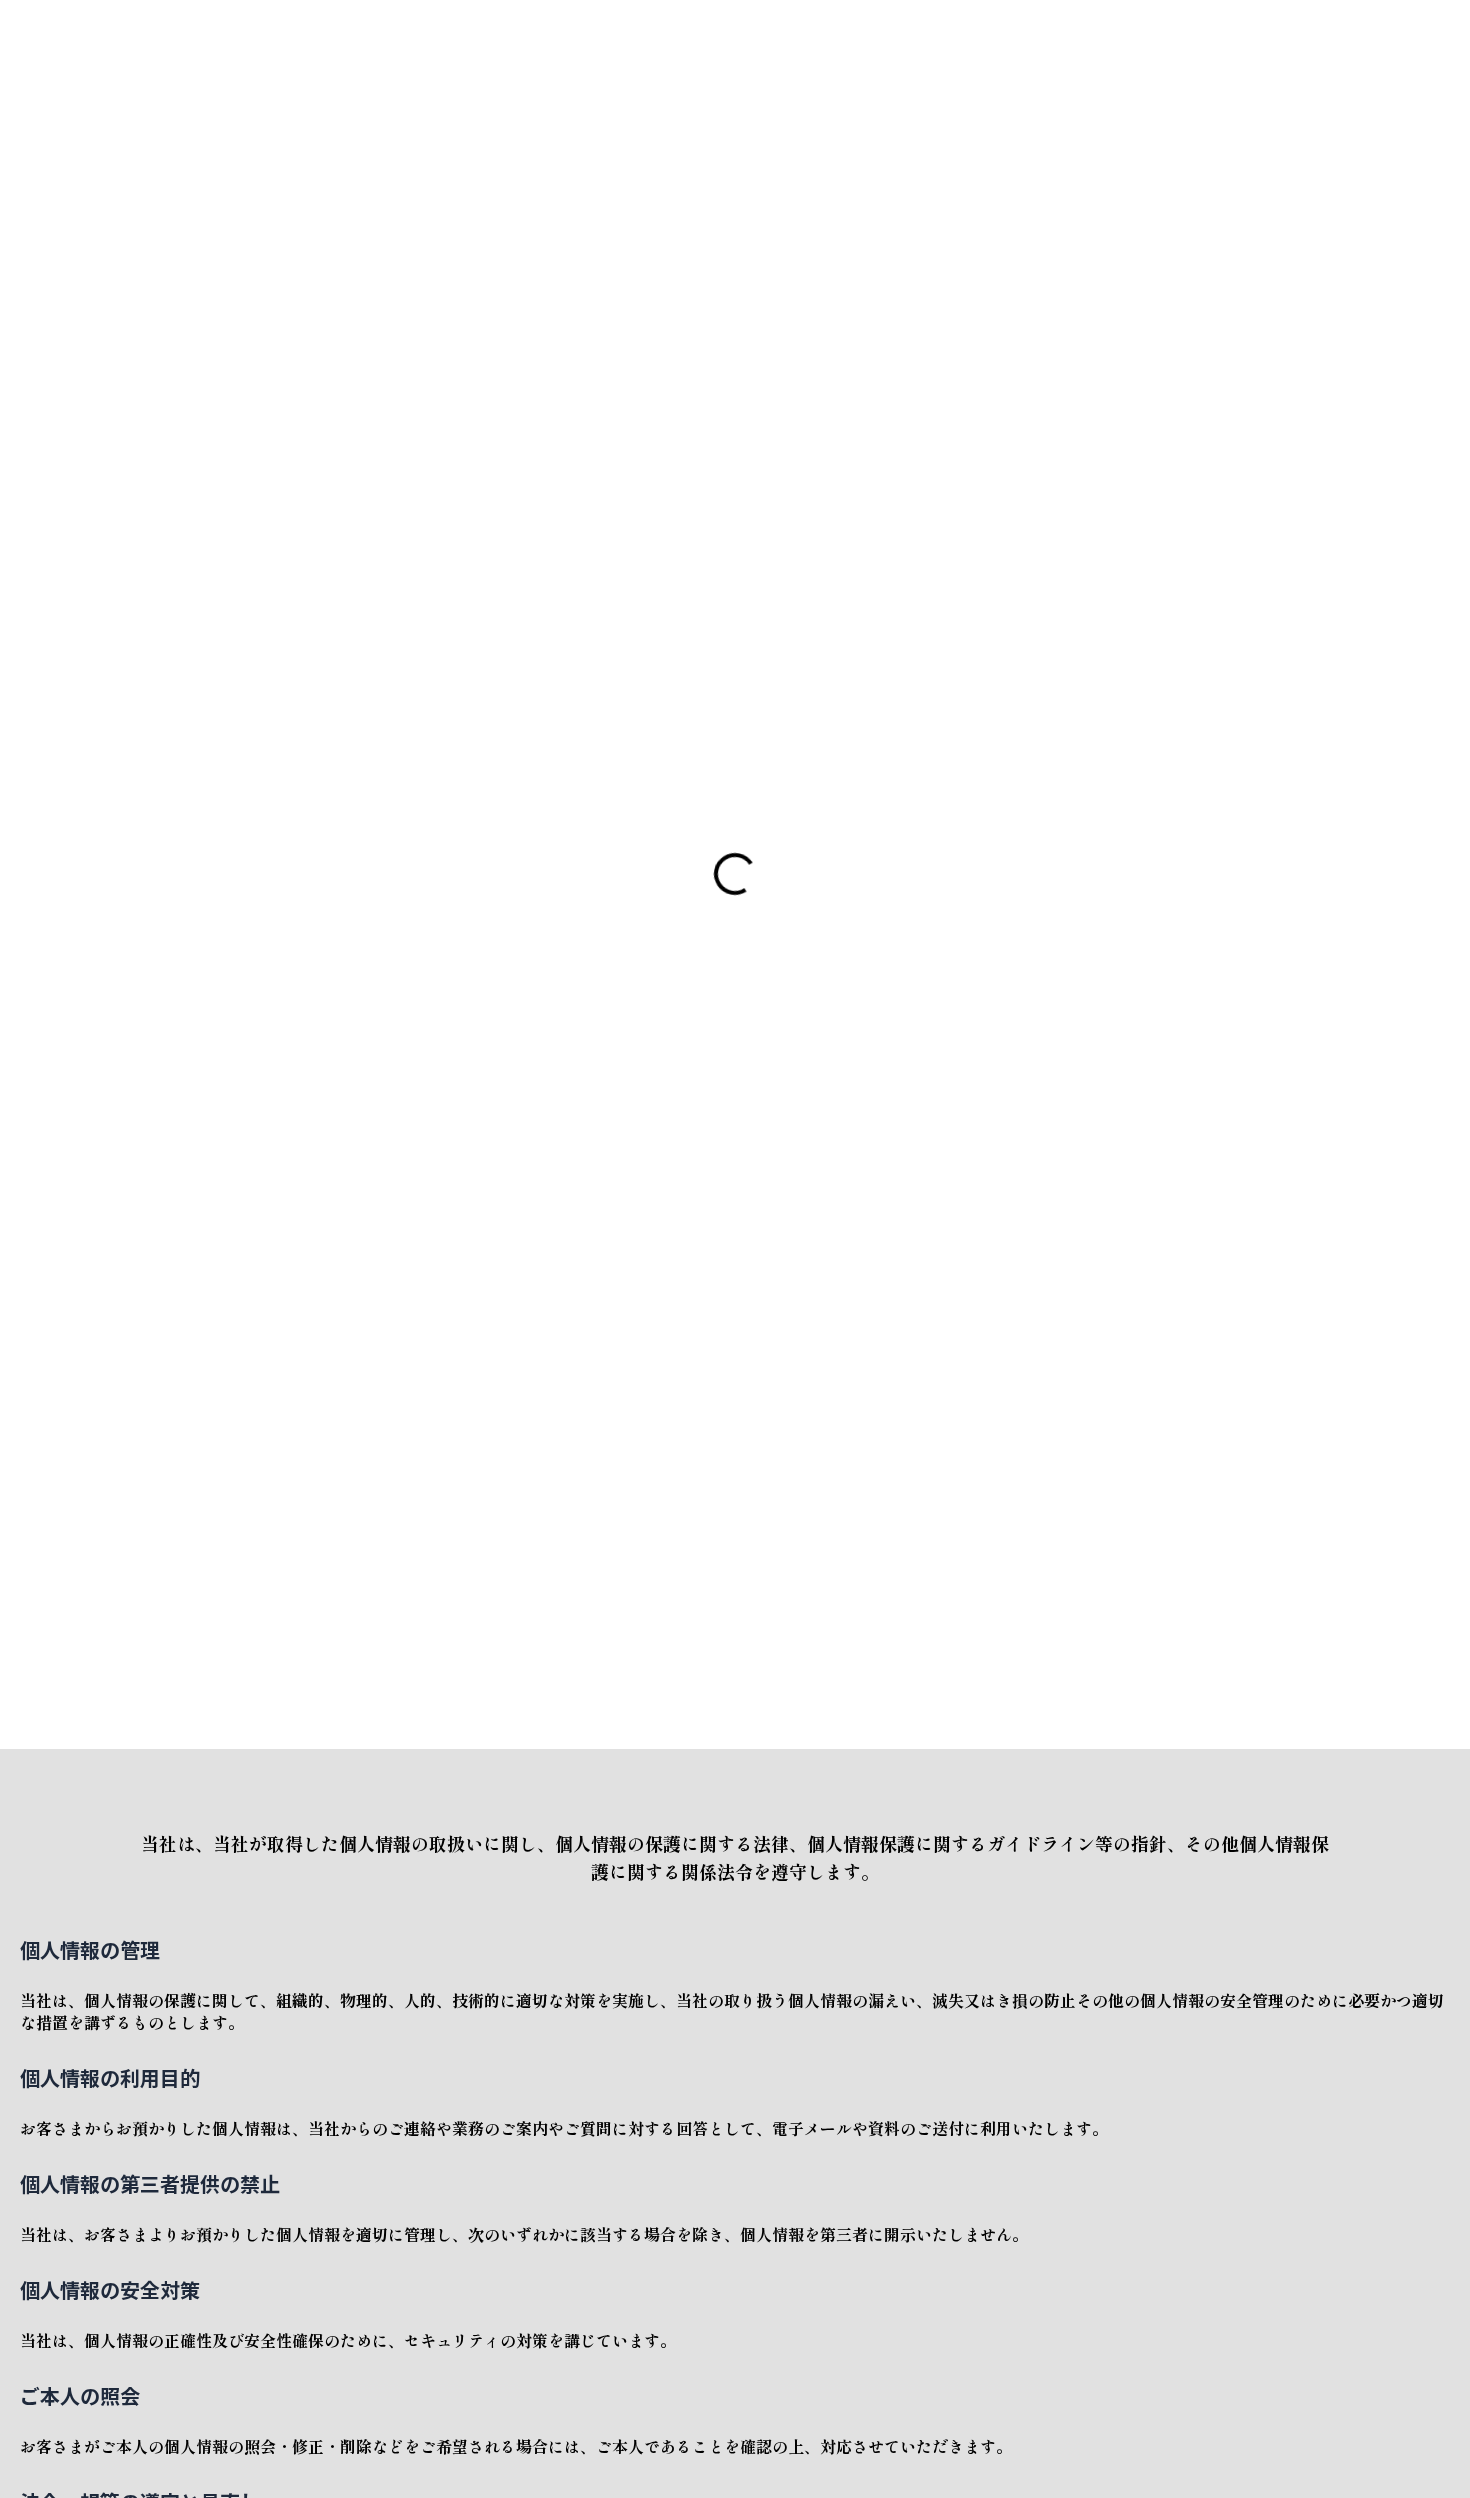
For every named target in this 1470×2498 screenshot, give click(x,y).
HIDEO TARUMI (141, 40)
